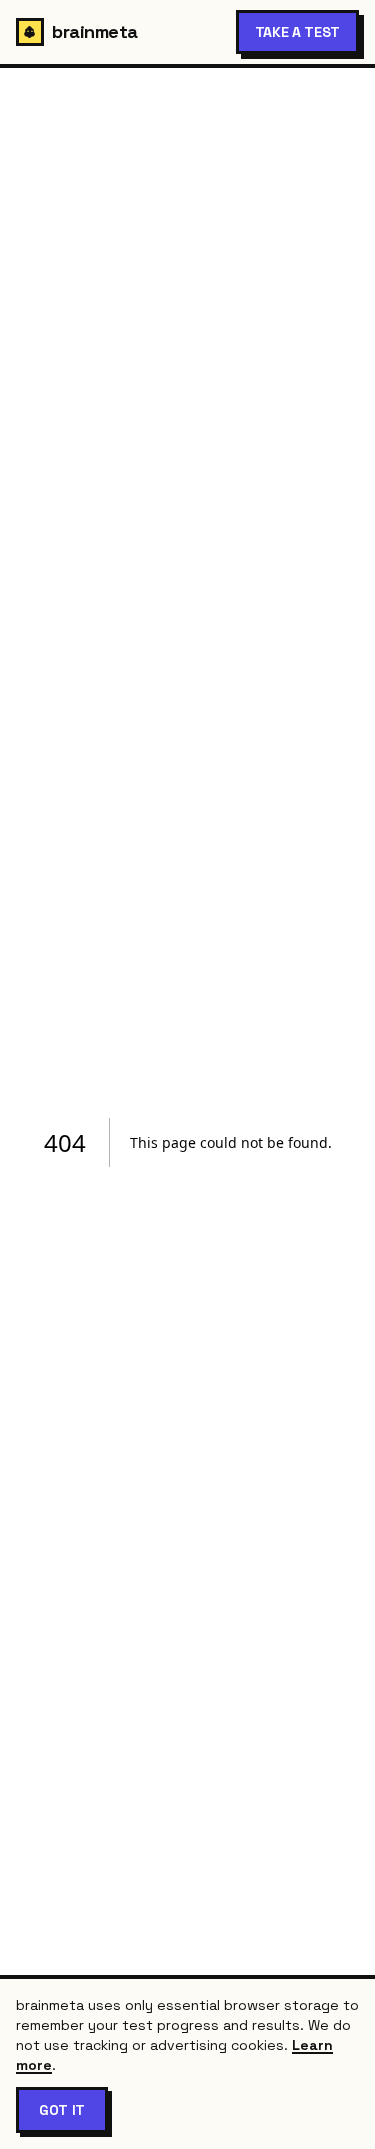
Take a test (297, 32)
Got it (62, 2110)
